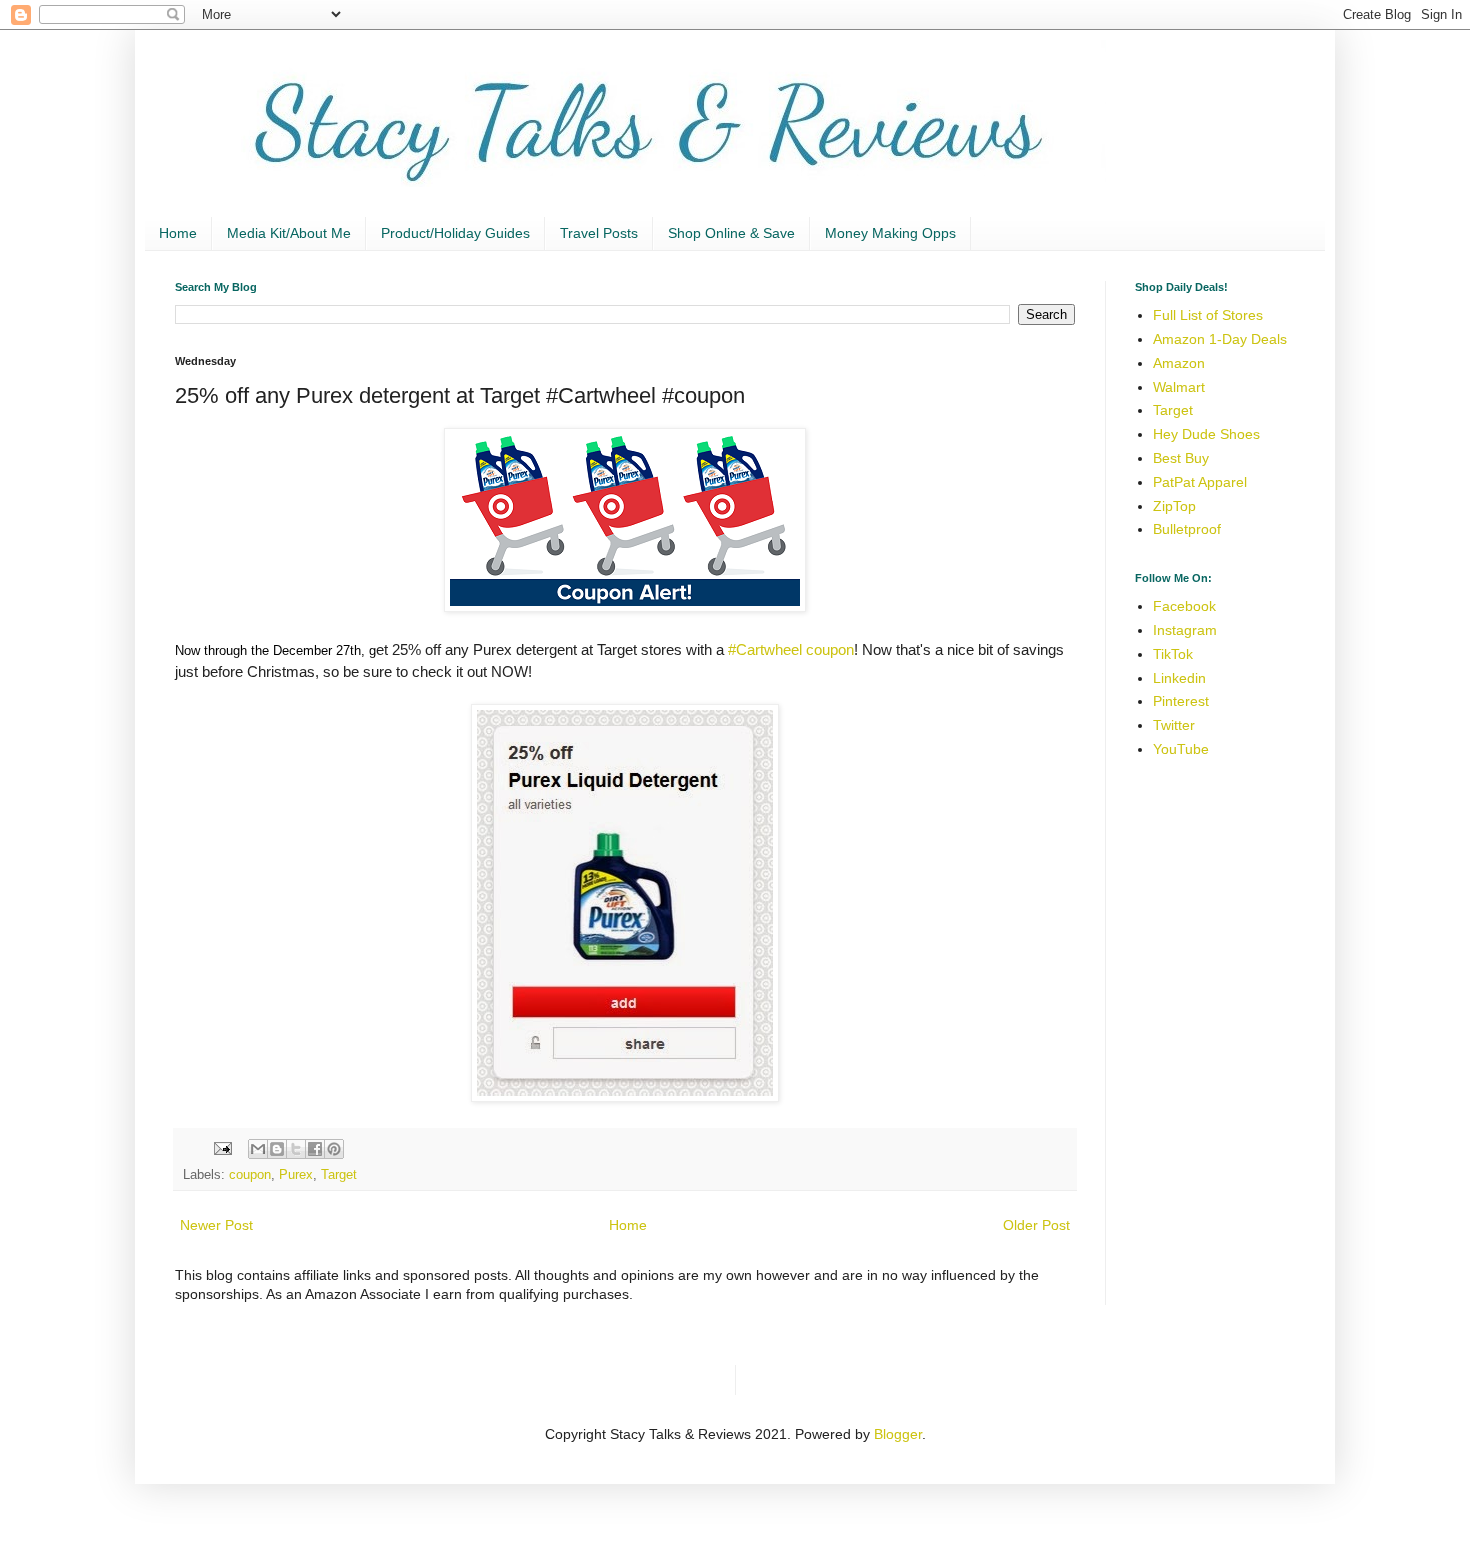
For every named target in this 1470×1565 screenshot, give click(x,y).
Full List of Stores (1208, 315)
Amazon (1179, 363)
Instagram (1185, 630)
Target (339, 1175)
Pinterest (1181, 701)
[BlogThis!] (277, 1149)
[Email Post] (222, 1148)
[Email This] (258, 1149)
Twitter (1174, 725)
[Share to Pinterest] (334, 1149)
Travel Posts (599, 233)
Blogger (898, 1434)
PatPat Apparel (1200, 482)
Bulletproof (1187, 529)
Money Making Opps (890, 233)
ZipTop (1174, 506)
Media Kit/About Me (289, 233)
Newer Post (216, 1225)
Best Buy (1181, 458)
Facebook (1184, 606)
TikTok (1173, 654)
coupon (250, 1175)
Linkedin (1179, 678)
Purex (296, 1175)
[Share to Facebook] (315, 1149)
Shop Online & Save (731, 233)
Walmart (1179, 387)
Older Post (1036, 1225)
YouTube (1181, 749)
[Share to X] (296, 1149)
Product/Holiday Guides (455, 233)
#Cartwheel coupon (791, 649)
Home (178, 233)
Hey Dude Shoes (1206, 434)
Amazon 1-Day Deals (1220, 339)
